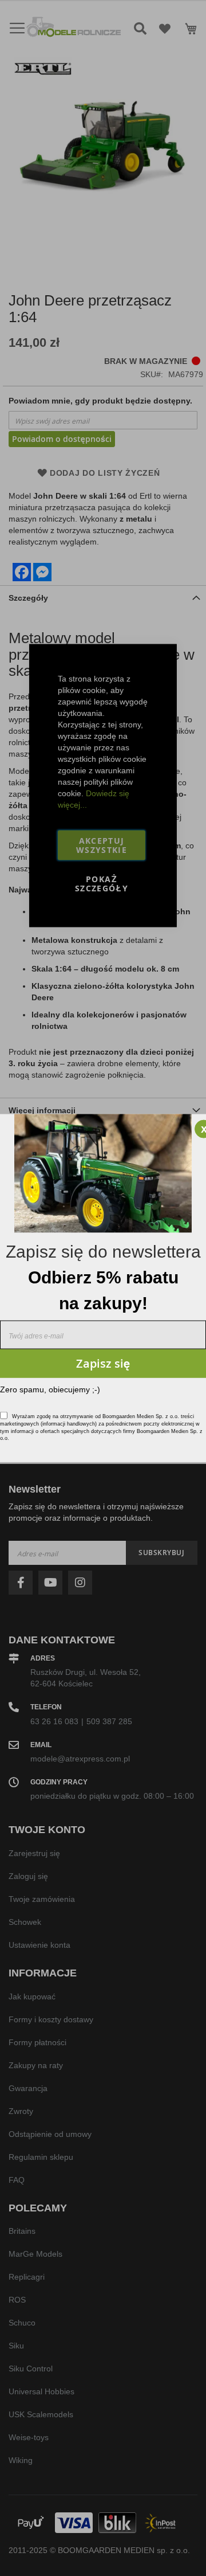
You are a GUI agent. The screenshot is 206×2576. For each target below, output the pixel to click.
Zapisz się (103, 1363)
